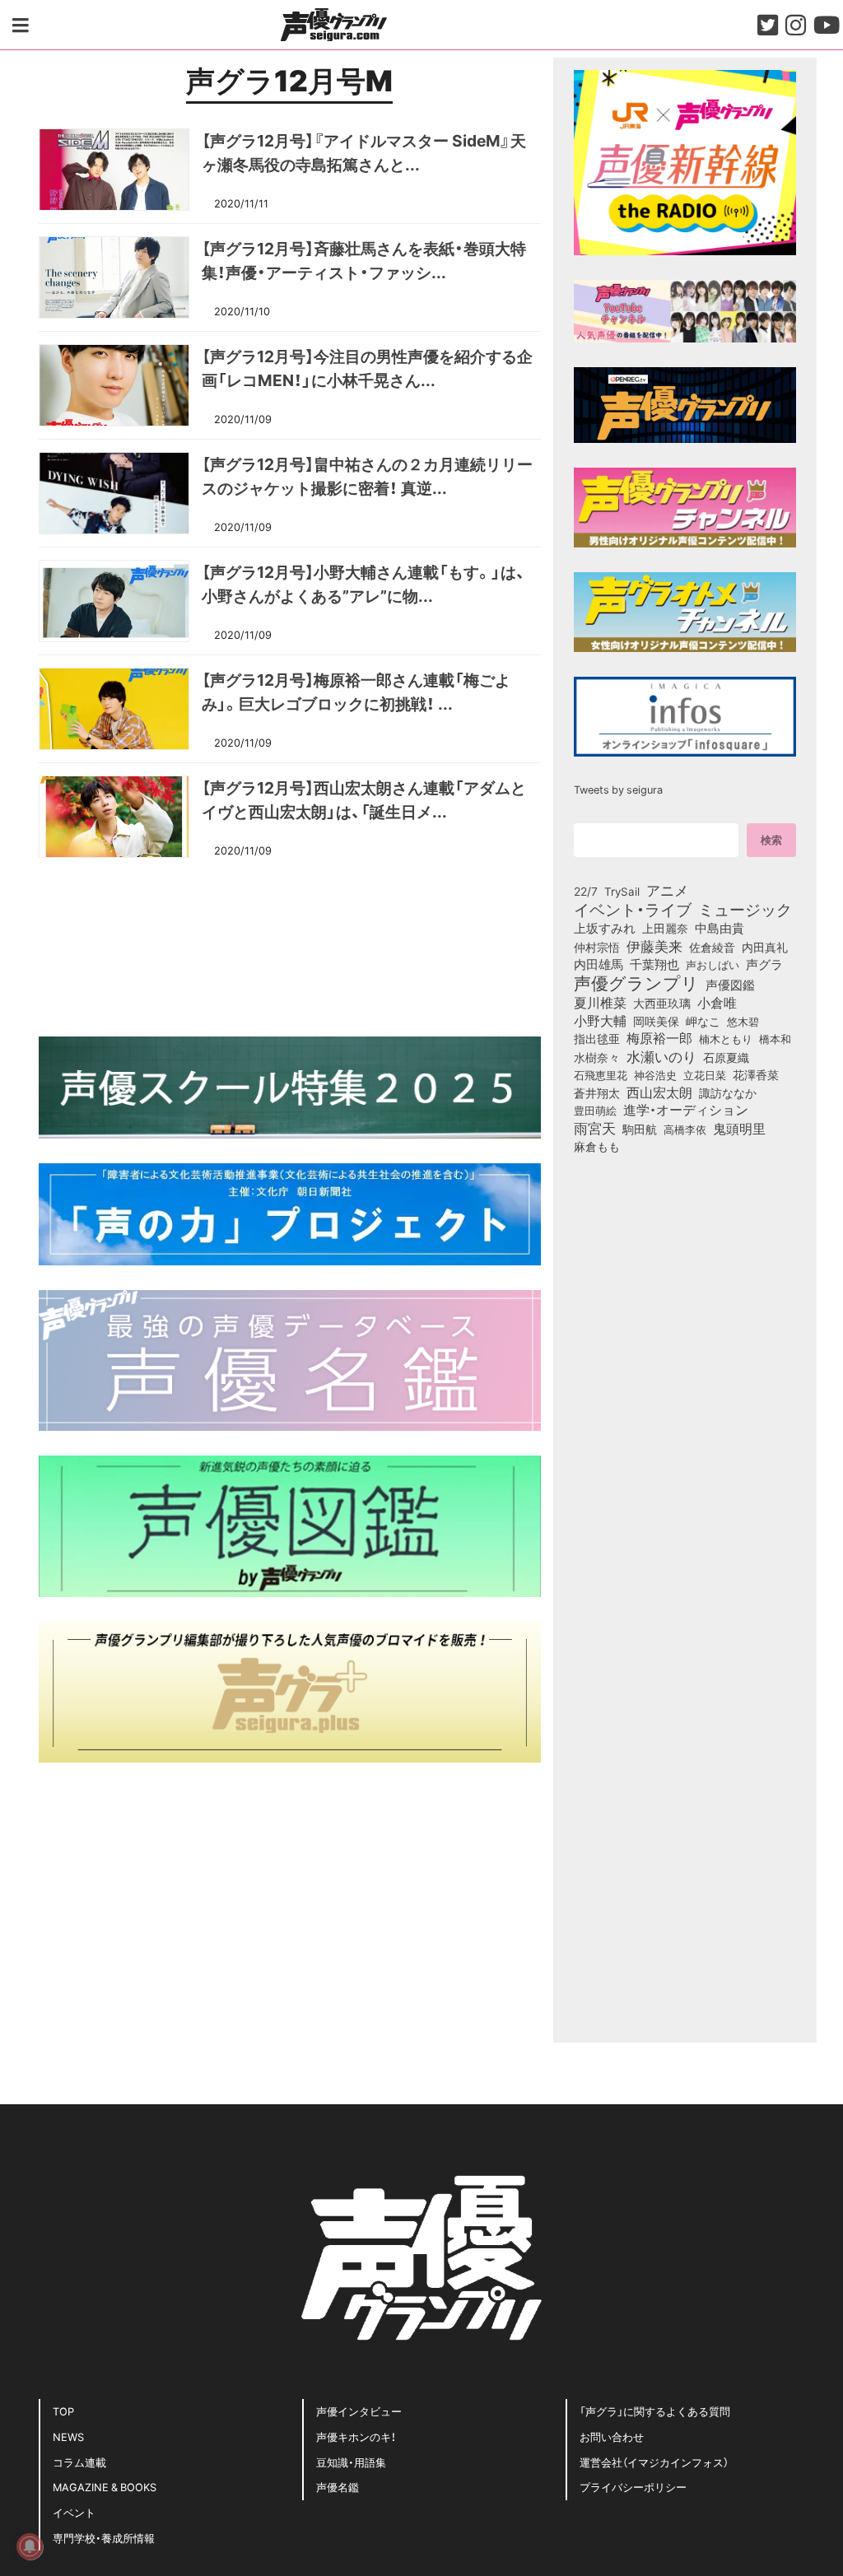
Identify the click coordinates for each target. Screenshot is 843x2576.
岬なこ (703, 1021)
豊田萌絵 (595, 1110)
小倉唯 (717, 1002)
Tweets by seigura (618, 789)
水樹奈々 (597, 1058)
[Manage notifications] (30, 2546)
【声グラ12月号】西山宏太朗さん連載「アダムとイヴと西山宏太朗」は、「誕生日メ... (364, 799)
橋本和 (775, 1038)
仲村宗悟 (597, 947)
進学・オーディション (686, 1110)
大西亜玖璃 (662, 1004)
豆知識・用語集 (351, 2462)
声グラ (764, 964)
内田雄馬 (598, 964)
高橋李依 (685, 1129)
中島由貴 (720, 928)
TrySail (622, 891)
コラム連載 (79, 2462)
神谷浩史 (655, 1075)
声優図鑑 (730, 985)
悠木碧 (743, 1021)
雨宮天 (595, 1128)
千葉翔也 (654, 964)
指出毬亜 (597, 1038)
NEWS (68, 2436)
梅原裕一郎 (659, 1038)
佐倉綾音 (712, 947)
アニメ (667, 890)
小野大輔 (600, 1021)
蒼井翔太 (597, 1093)
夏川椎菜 (600, 1003)
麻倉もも (597, 1146)
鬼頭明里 (739, 1128)
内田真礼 (765, 947)
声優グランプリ (636, 982)
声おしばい (713, 964)
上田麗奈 (665, 928)
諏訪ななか (728, 1092)
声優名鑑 (338, 2487)
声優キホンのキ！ (356, 2436)
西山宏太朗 (659, 1092)
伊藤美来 (654, 946)
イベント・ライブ (633, 909)
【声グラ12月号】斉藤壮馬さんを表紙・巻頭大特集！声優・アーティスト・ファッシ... (364, 260)
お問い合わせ (612, 2436)
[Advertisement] (290, 945)
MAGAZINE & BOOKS (105, 2487)
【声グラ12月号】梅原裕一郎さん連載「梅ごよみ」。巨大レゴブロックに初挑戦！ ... (356, 691)
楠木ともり (726, 1039)
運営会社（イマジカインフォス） (654, 2462)
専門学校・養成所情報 (104, 2538)
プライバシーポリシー (633, 2487)
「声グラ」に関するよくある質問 (655, 2411)
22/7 (586, 891)
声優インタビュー (359, 2411)
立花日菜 (705, 1074)
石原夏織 (726, 1057)
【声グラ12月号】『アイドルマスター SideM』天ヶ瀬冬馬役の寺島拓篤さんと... (364, 152)
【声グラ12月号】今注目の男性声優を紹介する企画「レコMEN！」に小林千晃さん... (367, 368)
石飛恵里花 (601, 1074)
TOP (63, 2411)
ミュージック (745, 909)
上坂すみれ (605, 928)
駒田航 (640, 1130)
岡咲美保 (656, 1022)
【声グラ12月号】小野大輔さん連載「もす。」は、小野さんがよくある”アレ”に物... (363, 583)
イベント (74, 2512)
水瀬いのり (661, 1056)
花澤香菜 (756, 1074)
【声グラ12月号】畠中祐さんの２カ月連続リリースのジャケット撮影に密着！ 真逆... (367, 475)
